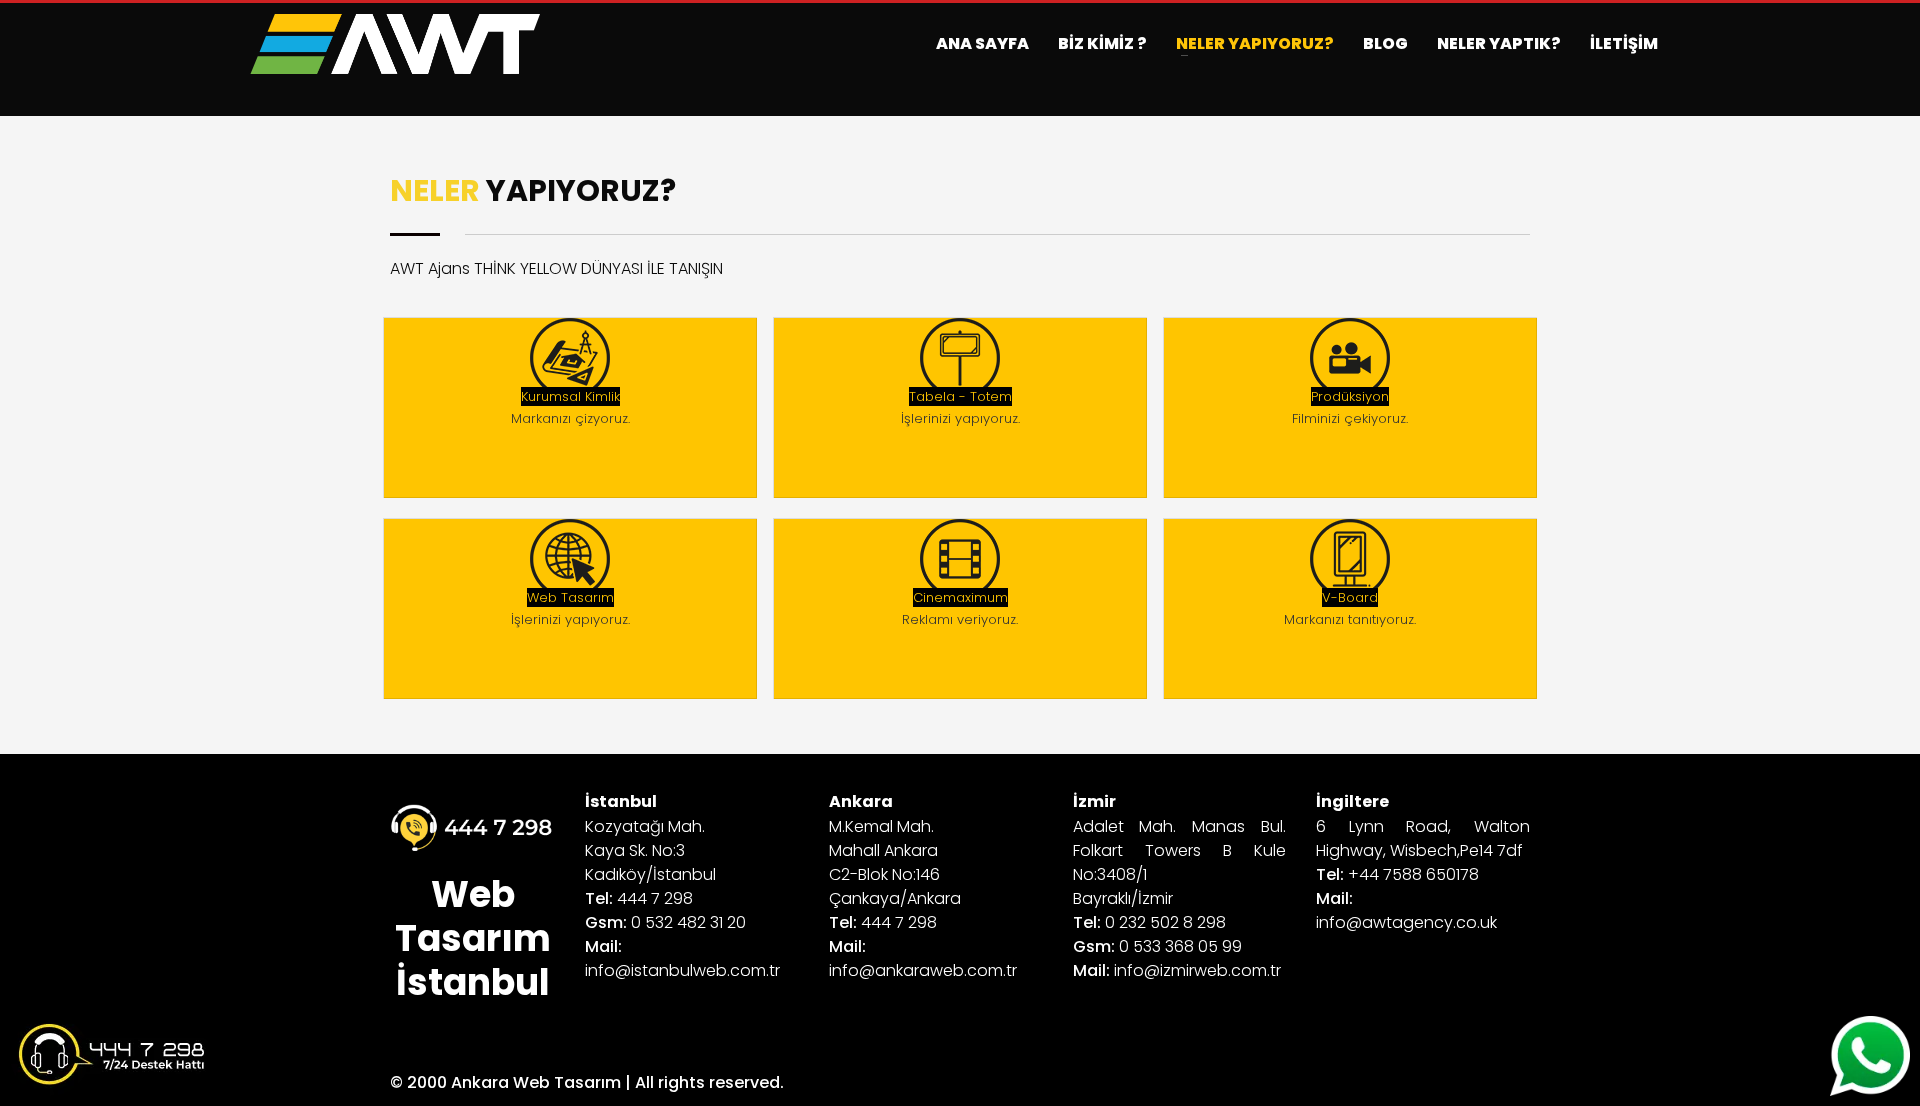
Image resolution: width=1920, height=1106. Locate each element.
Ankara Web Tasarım (536, 1082)
